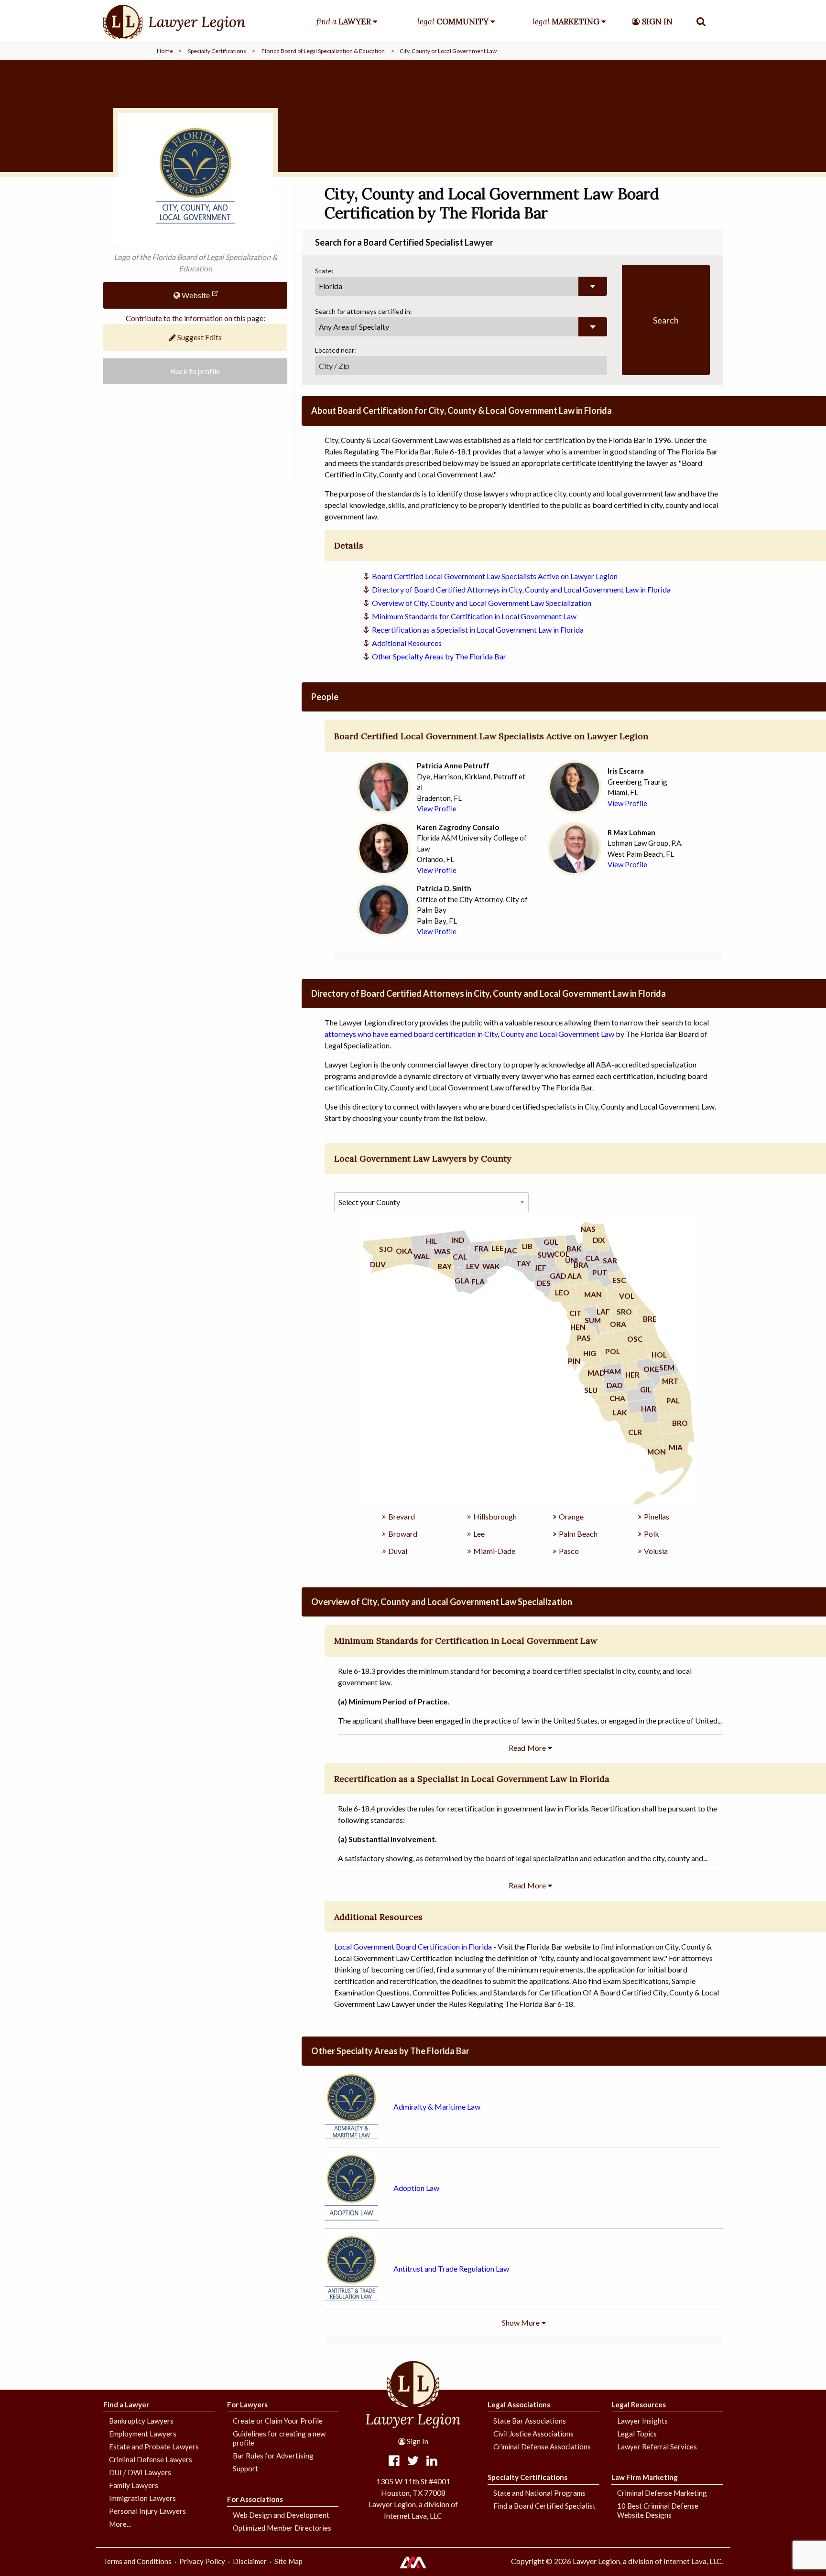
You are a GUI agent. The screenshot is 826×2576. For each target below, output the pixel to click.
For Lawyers (247, 2404)
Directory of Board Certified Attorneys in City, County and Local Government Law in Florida (521, 589)
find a (344, 22)
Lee (479, 1534)
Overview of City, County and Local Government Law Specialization (482, 603)
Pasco (569, 1551)
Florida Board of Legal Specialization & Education (323, 51)
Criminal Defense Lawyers (151, 2459)
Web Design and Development (281, 2515)
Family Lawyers (134, 2485)
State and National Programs (539, 2493)
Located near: (336, 350)
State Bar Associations (530, 2421)
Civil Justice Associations (533, 2434)
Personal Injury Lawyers (147, 2511)
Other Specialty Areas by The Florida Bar (439, 656)
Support (245, 2468)
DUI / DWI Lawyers (140, 2472)
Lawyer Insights (642, 2421)
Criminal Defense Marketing (662, 2493)
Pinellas (657, 1516)
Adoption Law (416, 2188)
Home (165, 51)
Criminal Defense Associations (542, 2447)
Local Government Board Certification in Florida (413, 1946)
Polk (652, 1534)
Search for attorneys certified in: (364, 311)
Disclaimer (250, 2561)
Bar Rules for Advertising (273, 2456)
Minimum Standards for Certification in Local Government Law (474, 616)
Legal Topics (637, 2434)
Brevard (402, 1516)
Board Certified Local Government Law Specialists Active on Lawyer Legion (495, 576)
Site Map (288, 2561)
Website (195, 295)
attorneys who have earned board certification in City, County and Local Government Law (469, 1034)
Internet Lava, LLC (692, 2561)
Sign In (417, 2441)
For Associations (255, 2499)
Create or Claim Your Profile (278, 2421)
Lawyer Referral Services (657, 2447)
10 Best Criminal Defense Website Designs (658, 2510)
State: (324, 271)
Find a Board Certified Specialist (544, 2506)
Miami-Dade (494, 1551)
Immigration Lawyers (142, 2498)
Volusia (656, 1551)
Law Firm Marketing (645, 2477)
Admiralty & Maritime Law (437, 2107)
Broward (403, 1534)
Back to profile (195, 371)
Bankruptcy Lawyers (141, 2421)
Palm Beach (578, 1534)
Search (666, 320)
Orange (571, 1516)
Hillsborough (495, 1516)
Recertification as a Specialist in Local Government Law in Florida (478, 630)
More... (120, 2524)
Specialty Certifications (217, 51)
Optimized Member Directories (282, 2528)
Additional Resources (407, 643)
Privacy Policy (202, 2561)
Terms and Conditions (137, 2561)
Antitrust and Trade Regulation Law (451, 2269)
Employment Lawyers (143, 2434)
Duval (398, 1551)
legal (453, 22)
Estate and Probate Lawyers (154, 2447)
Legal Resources (639, 2404)
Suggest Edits (199, 337)
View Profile (437, 808)
